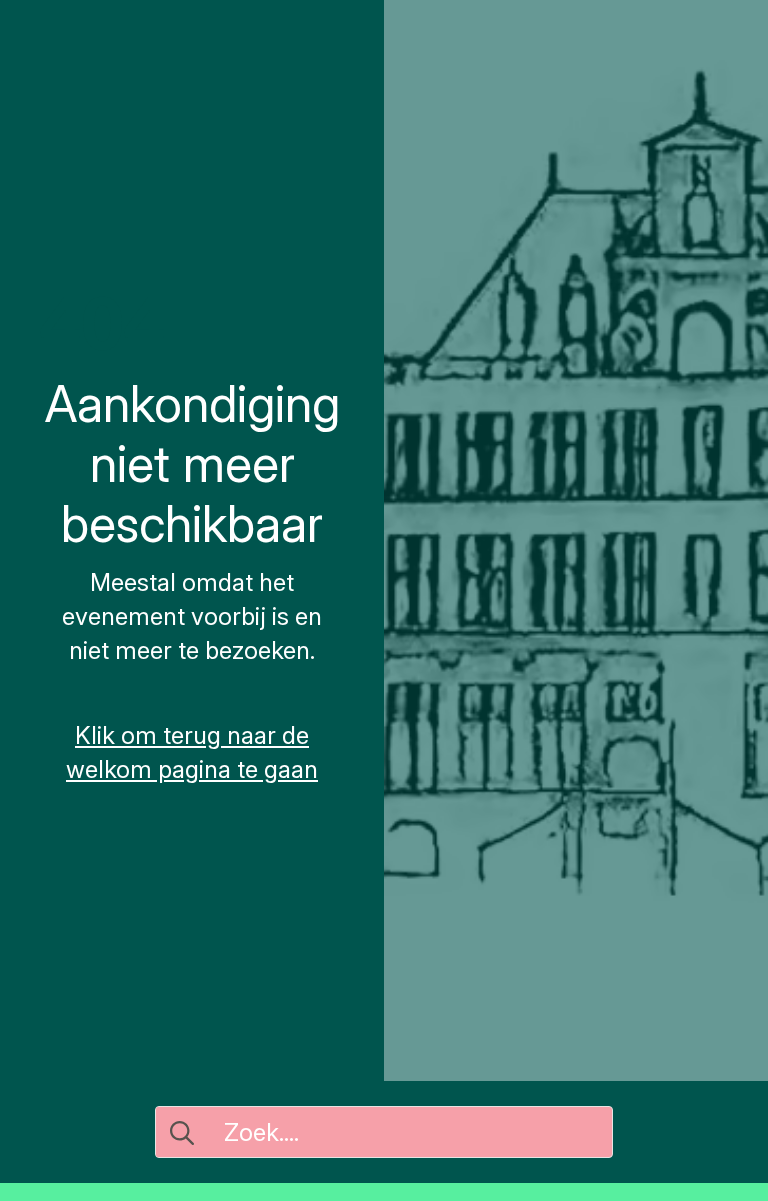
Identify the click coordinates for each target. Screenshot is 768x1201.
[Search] (182, 1133)
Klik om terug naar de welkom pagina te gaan (192, 752)
